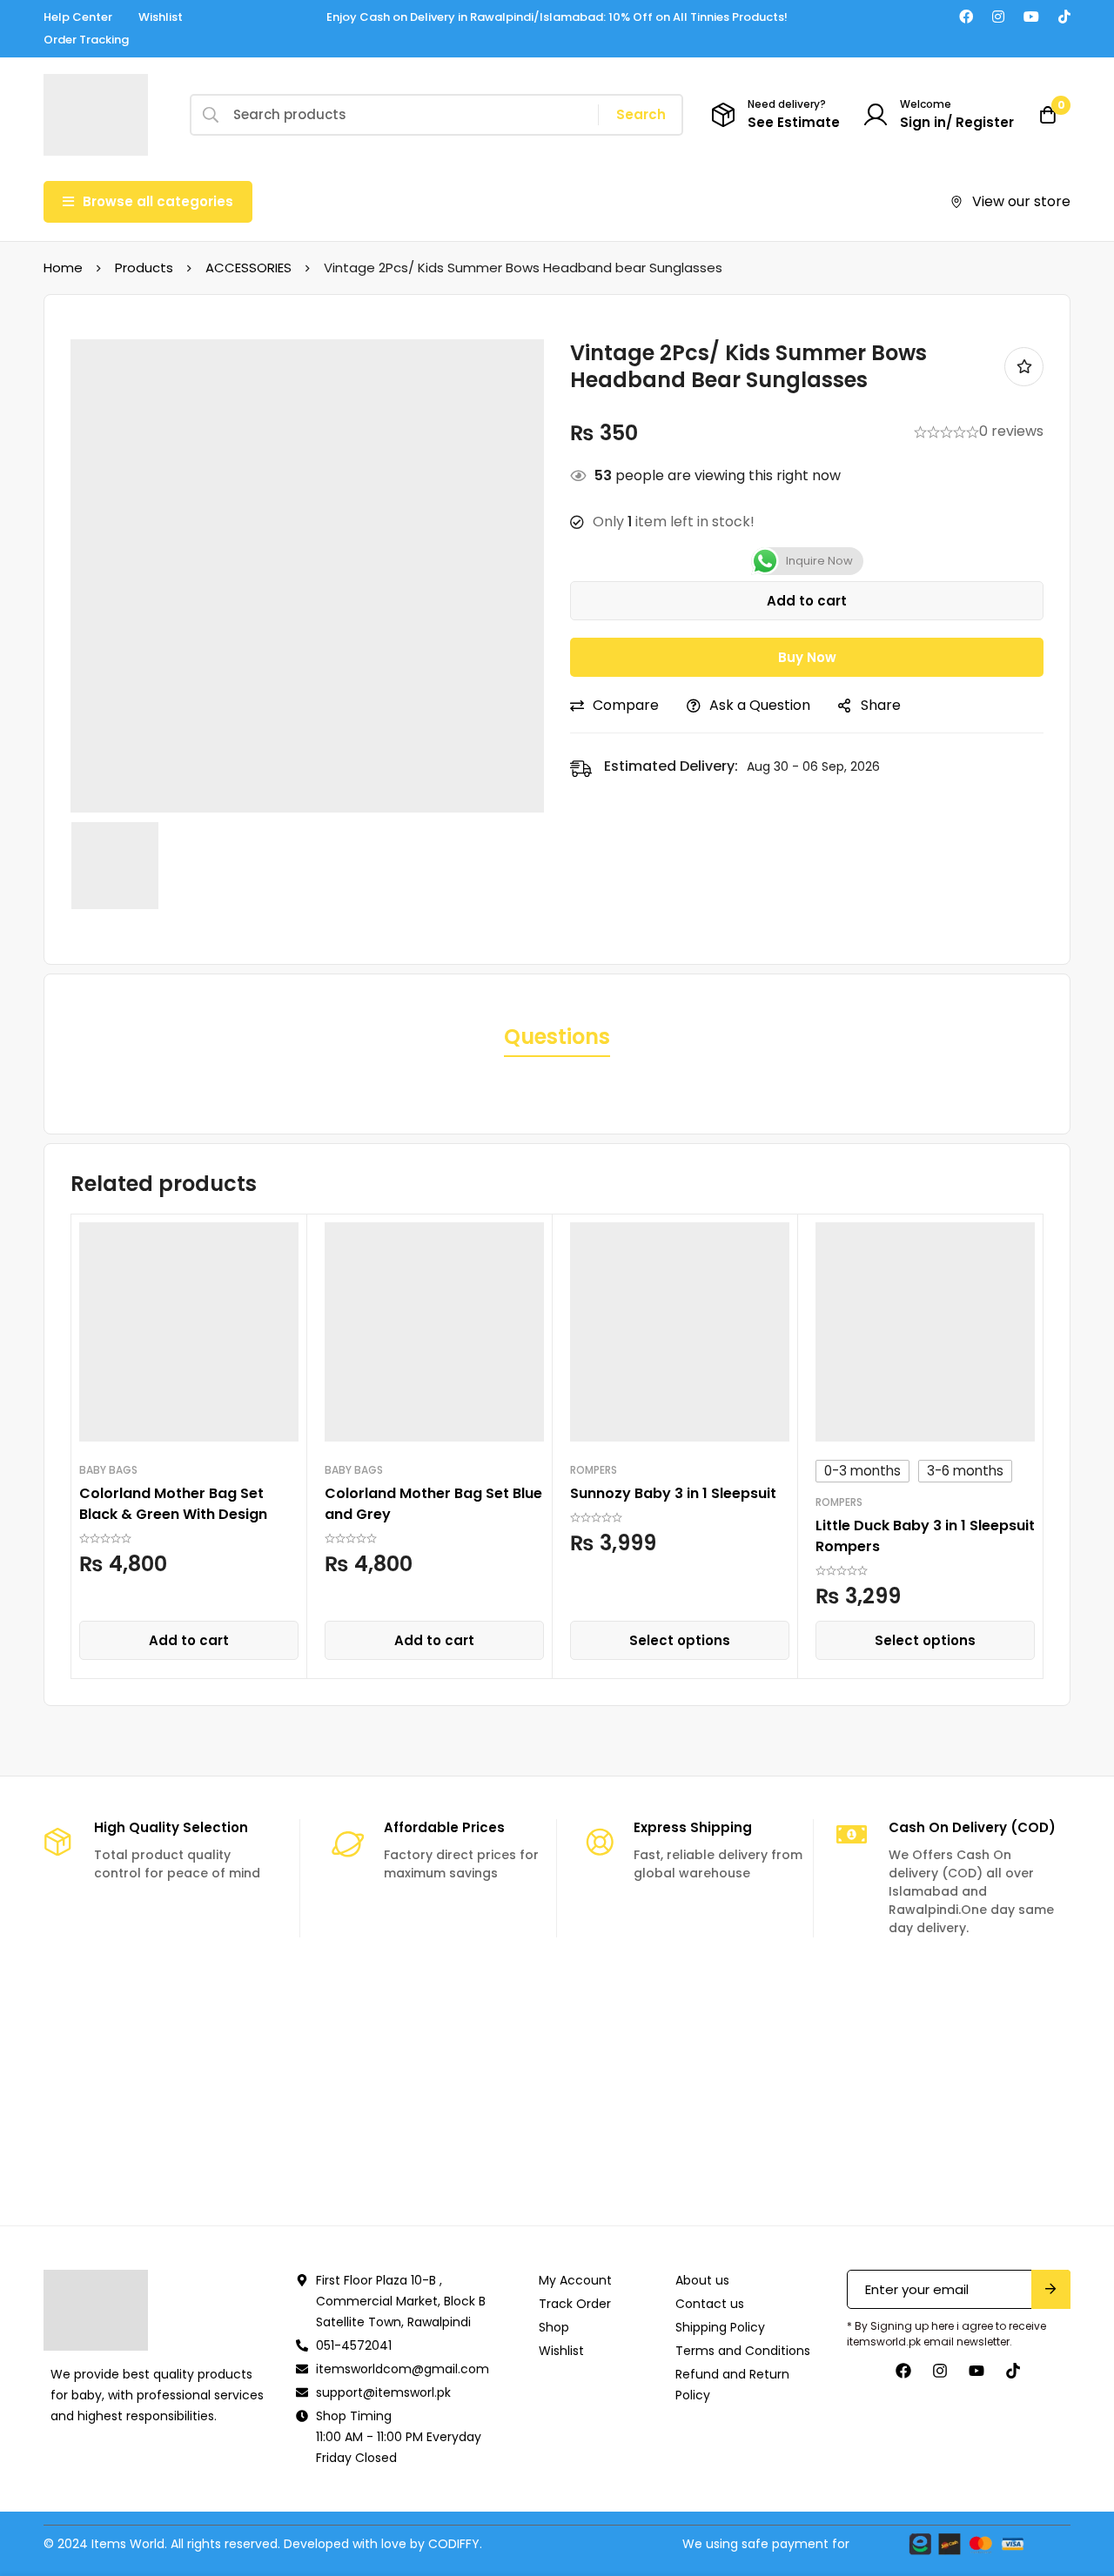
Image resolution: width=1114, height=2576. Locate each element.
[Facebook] (966, 17)
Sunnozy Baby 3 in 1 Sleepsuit (673, 1493)
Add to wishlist (1024, 367)
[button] (189, 1640)
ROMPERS (594, 1470)
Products (144, 268)
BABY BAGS (108, 1470)
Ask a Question (760, 705)
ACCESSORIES (248, 268)
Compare (626, 705)
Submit (1051, 2289)
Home (63, 268)
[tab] (557, 1038)
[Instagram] (998, 17)
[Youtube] (1031, 17)
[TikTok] (1064, 17)
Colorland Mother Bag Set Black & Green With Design (173, 1504)
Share (881, 705)
